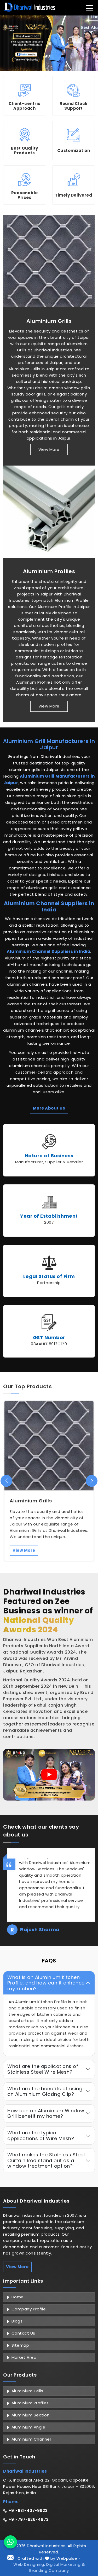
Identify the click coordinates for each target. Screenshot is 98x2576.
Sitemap (20, 2345)
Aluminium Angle (28, 2427)
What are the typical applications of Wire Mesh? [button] (41, 2136)
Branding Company (49, 2570)
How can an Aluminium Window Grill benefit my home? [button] (46, 2113)
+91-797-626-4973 (28, 2519)
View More (49, 449)
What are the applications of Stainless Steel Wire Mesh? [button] (43, 2069)
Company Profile (28, 2309)
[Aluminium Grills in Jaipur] (49, 261)
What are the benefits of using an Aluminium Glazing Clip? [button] (45, 2091)
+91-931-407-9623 (27, 2511)
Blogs (16, 2321)
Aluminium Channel (30, 2439)
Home (17, 2297)
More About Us (49, 1108)
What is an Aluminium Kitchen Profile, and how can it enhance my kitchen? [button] (46, 1983)
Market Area (23, 2357)
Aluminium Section (30, 2415)
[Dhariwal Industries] (29, 7)
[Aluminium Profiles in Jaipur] (49, 512)
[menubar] (90, 8)
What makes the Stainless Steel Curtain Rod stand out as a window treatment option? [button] (46, 2160)
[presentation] (6, 1481)
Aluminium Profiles (49, 571)
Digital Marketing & (66, 2564)
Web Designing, (29, 2564)
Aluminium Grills (49, 321)
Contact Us (23, 2333)
